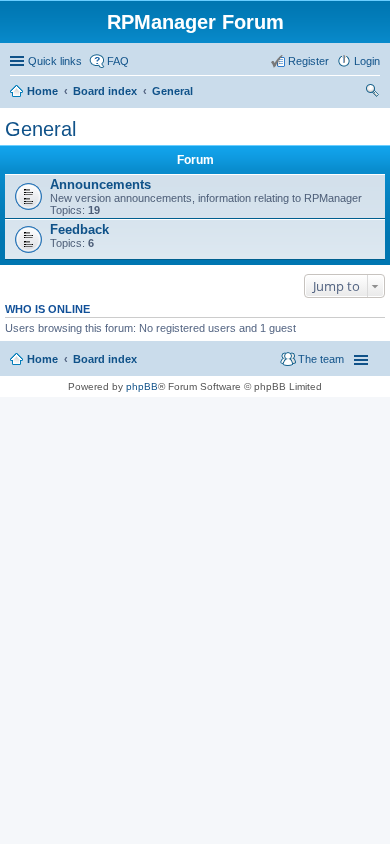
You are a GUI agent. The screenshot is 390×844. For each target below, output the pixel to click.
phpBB (142, 386)
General (172, 91)
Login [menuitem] (367, 61)
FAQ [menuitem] (118, 61)
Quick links (55, 61)
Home (42, 91)
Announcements (100, 184)
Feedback (79, 229)
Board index (105, 91)
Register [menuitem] (308, 61)
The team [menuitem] (321, 359)
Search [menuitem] (372, 93)
